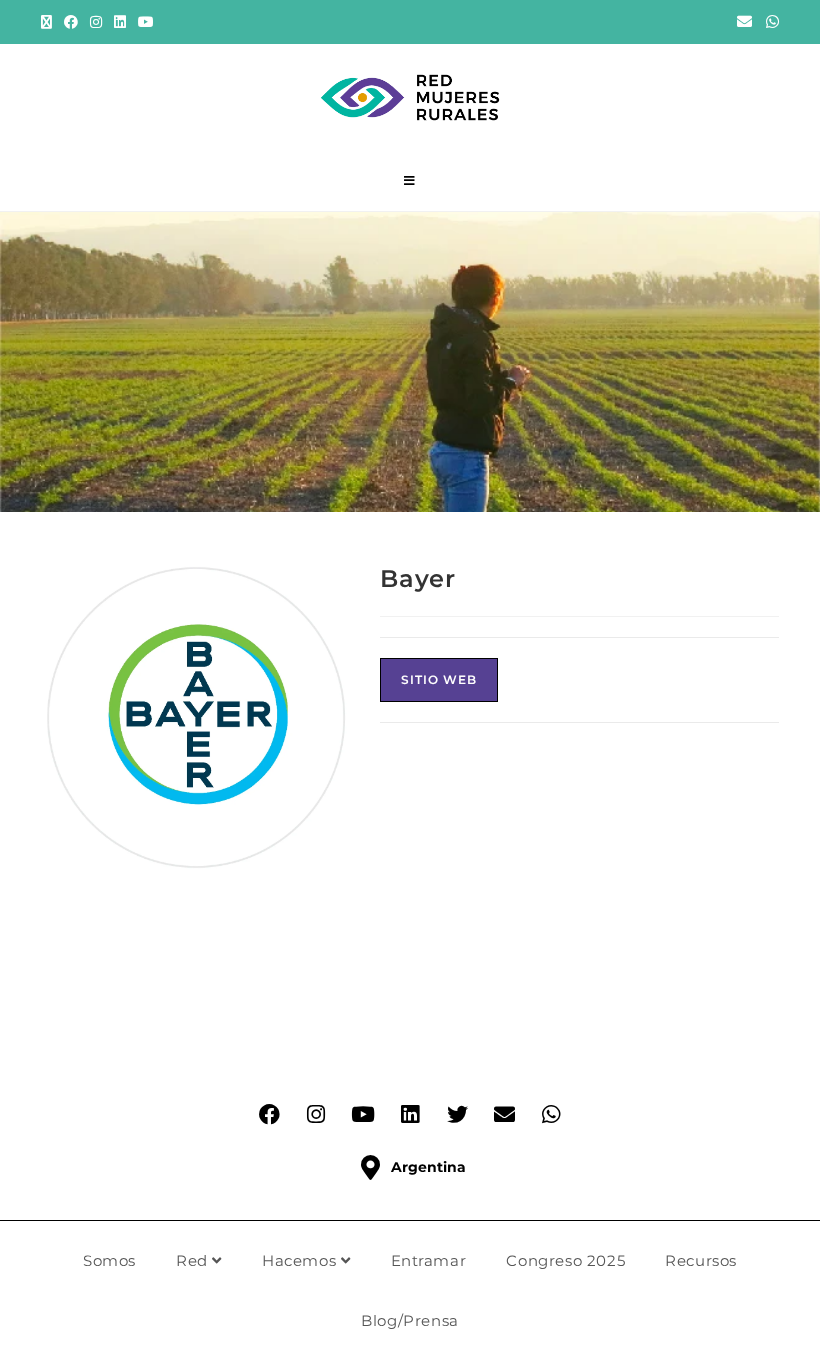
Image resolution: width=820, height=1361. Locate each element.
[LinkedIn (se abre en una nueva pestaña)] (120, 22)
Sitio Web (439, 679)
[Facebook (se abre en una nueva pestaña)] (71, 22)
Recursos (701, 1260)
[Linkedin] (410, 1114)
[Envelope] (504, 1114)
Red (194, 1260)
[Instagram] (316, 1114)
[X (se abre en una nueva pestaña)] (49, 22)
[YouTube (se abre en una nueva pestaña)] (146, 22)
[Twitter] (457, 1114)
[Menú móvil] (410, 181)
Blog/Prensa (410, 1320)
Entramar (429, 1260)
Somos (109, 1260)
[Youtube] (363, 1114)
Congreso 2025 (565, 1260)
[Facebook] (269, 1114)
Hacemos (301, 1260)
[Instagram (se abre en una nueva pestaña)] (96, 22)
